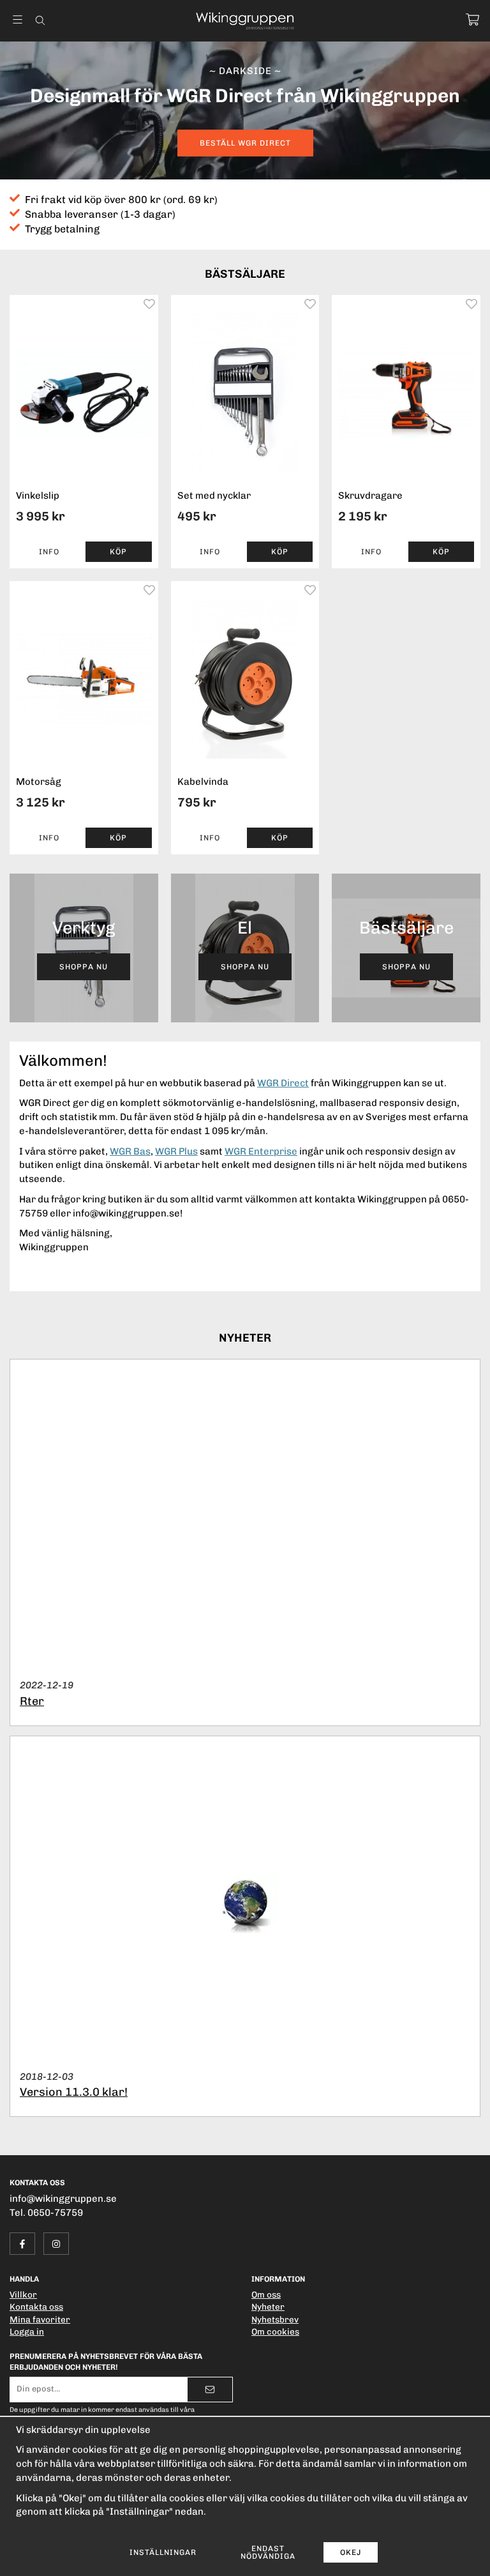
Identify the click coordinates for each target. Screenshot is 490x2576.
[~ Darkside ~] (245, 110)
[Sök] (40, 20)
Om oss (266, 2294)
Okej (351, 2552)
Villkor (23, 2294)
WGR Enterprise (261, 1151)
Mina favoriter (40, 2319)
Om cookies (275, 2331)
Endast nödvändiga (268, 2552)
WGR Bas (130, 1151)
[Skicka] (210, 2390)
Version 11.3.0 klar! (74, 2092)
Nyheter (268, 2307)
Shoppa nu (84, 967)
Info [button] (49, 552)
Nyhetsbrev (275, 2319)
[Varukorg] (472, 19)
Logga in (27, 2331)
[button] (118, 552)
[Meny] (18, 19)
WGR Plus (176, 1151)
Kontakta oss (36, 2307)
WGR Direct (283, 1083)
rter (32, 1701)
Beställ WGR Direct (245, 143)
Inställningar (163, 2552)
